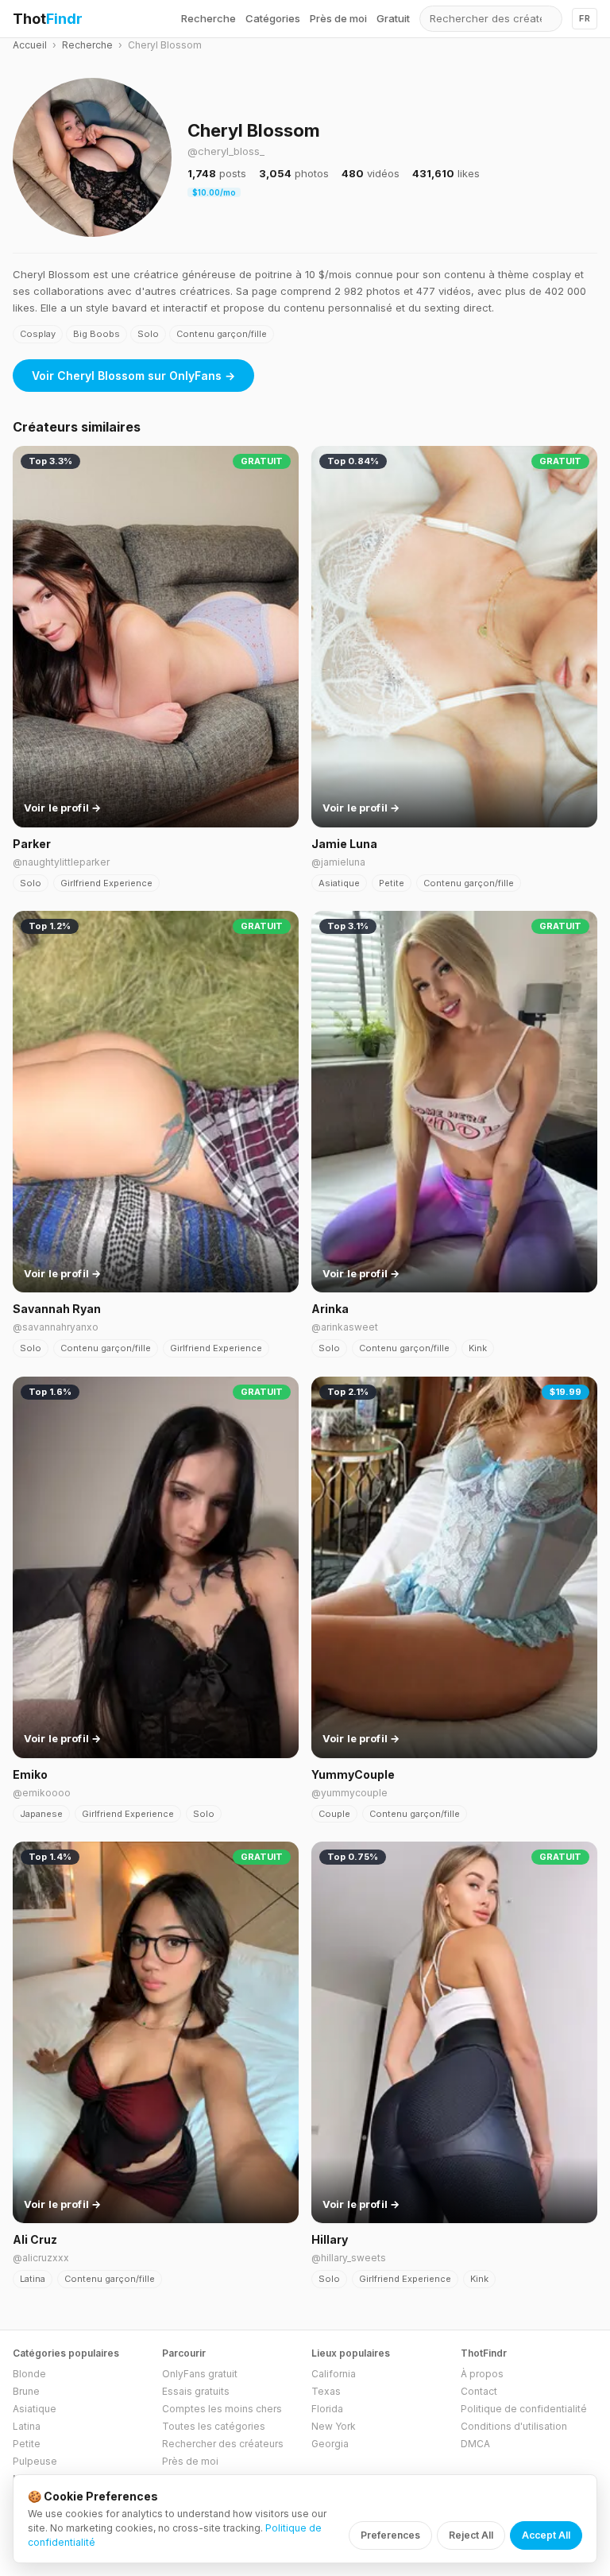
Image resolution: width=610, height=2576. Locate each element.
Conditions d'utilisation (514, 2426)
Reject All (471, 2535)
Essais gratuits (196, 2391)
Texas (326, 2391)
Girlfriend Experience (106, 883)
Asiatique (339, 883)
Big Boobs (97, 334)
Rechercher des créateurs (223, 2444)
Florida (327, 2409)
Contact (479, 2391)
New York (334, 2426)
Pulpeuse (35, 2461)
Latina (33, 2279)
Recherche (208, 18)
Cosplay (38, 334)
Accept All (546, 2535)
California (334, 2374)
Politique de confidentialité (524, 2409)
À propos (482, 2374)
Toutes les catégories (214, 2426)
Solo (148, 334)
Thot (48, 19)
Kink (478, 1348)
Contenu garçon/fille (222, 334)
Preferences (390, 2535)
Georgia (330, 2444)
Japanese (41, 1814)
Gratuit (393, 18)
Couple (334, 1814)
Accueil (30, 45)
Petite (392, 883)
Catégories (273, 18)
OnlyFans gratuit (200, 2374)
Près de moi (338, 18)
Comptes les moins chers (222, 2409)
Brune (26, 2391)
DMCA (475, 2444)
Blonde (29, 2374)
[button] (92, 157)
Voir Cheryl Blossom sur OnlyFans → (133, 376)
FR (585, 18)
